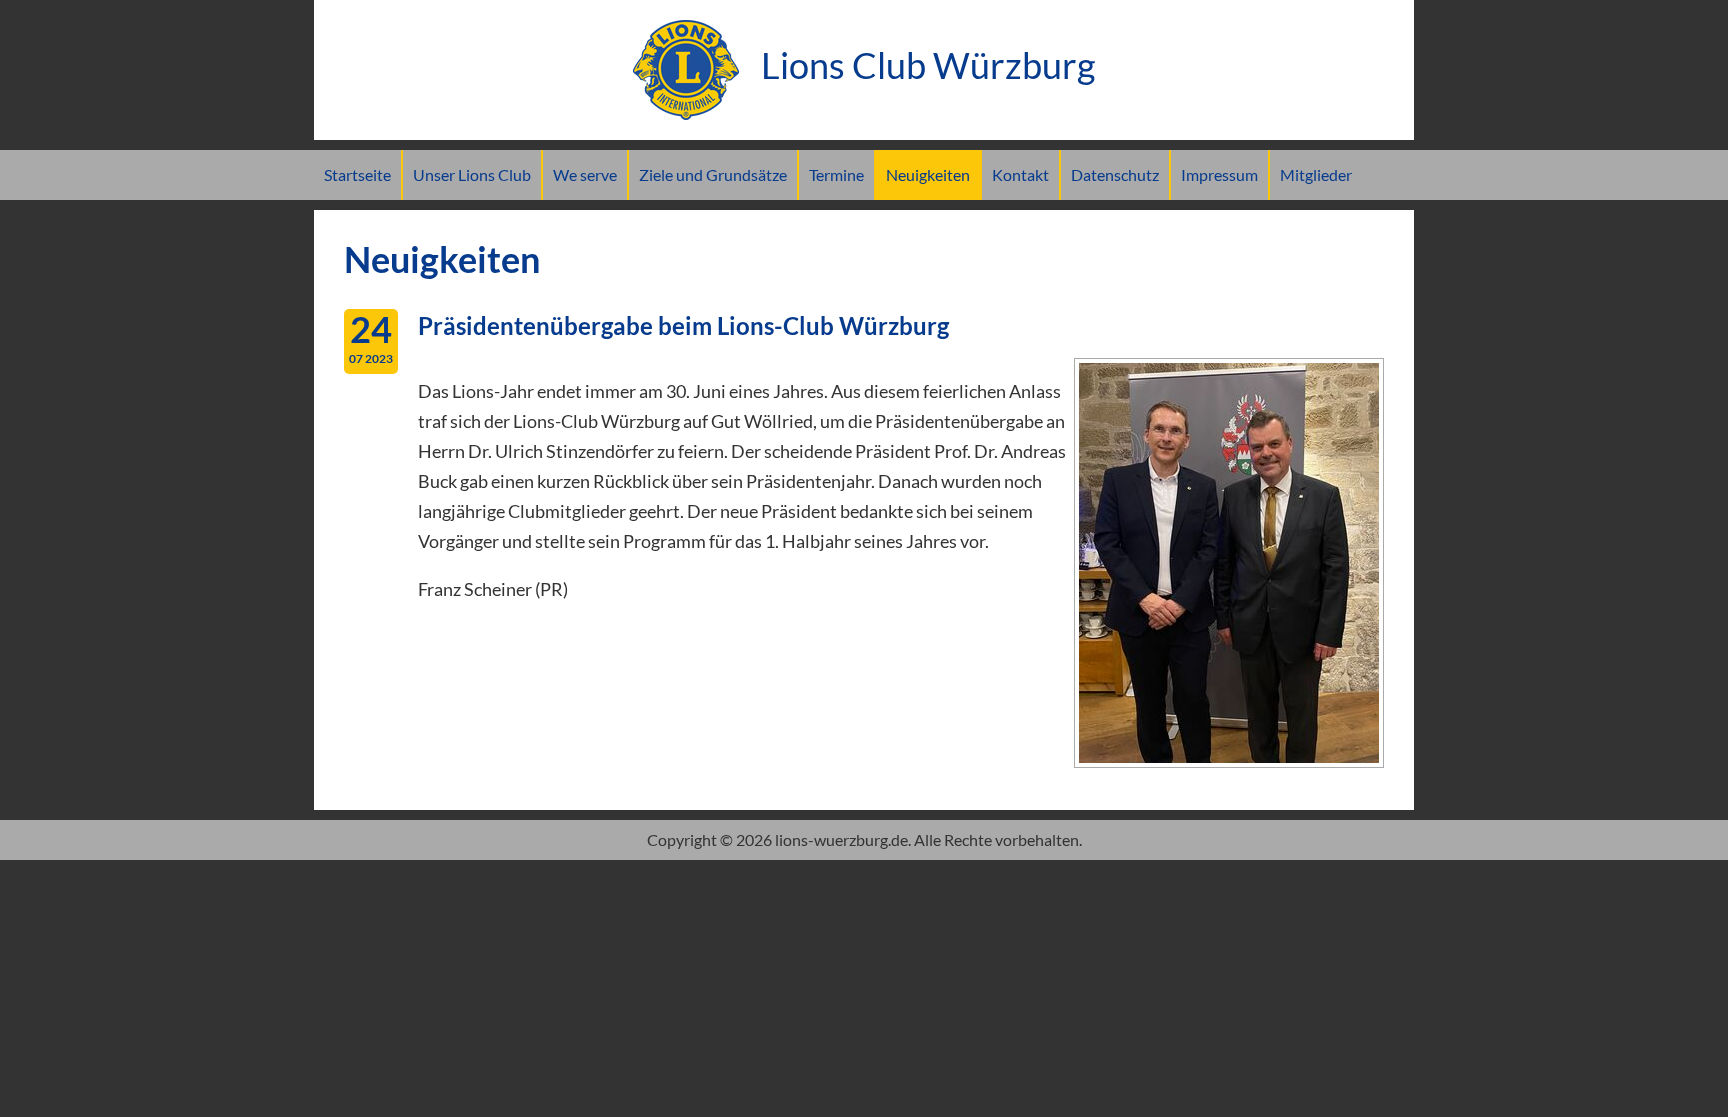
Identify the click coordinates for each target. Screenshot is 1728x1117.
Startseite (357, 174)
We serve (585, 174)
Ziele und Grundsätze (713, 174)
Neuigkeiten (928, 174)
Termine (836, 174)
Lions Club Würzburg (924, 65)
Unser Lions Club (472, 174)
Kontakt (1020, 174)
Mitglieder (1316, 174)
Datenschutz (1115, 174)
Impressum (1219, 174)
